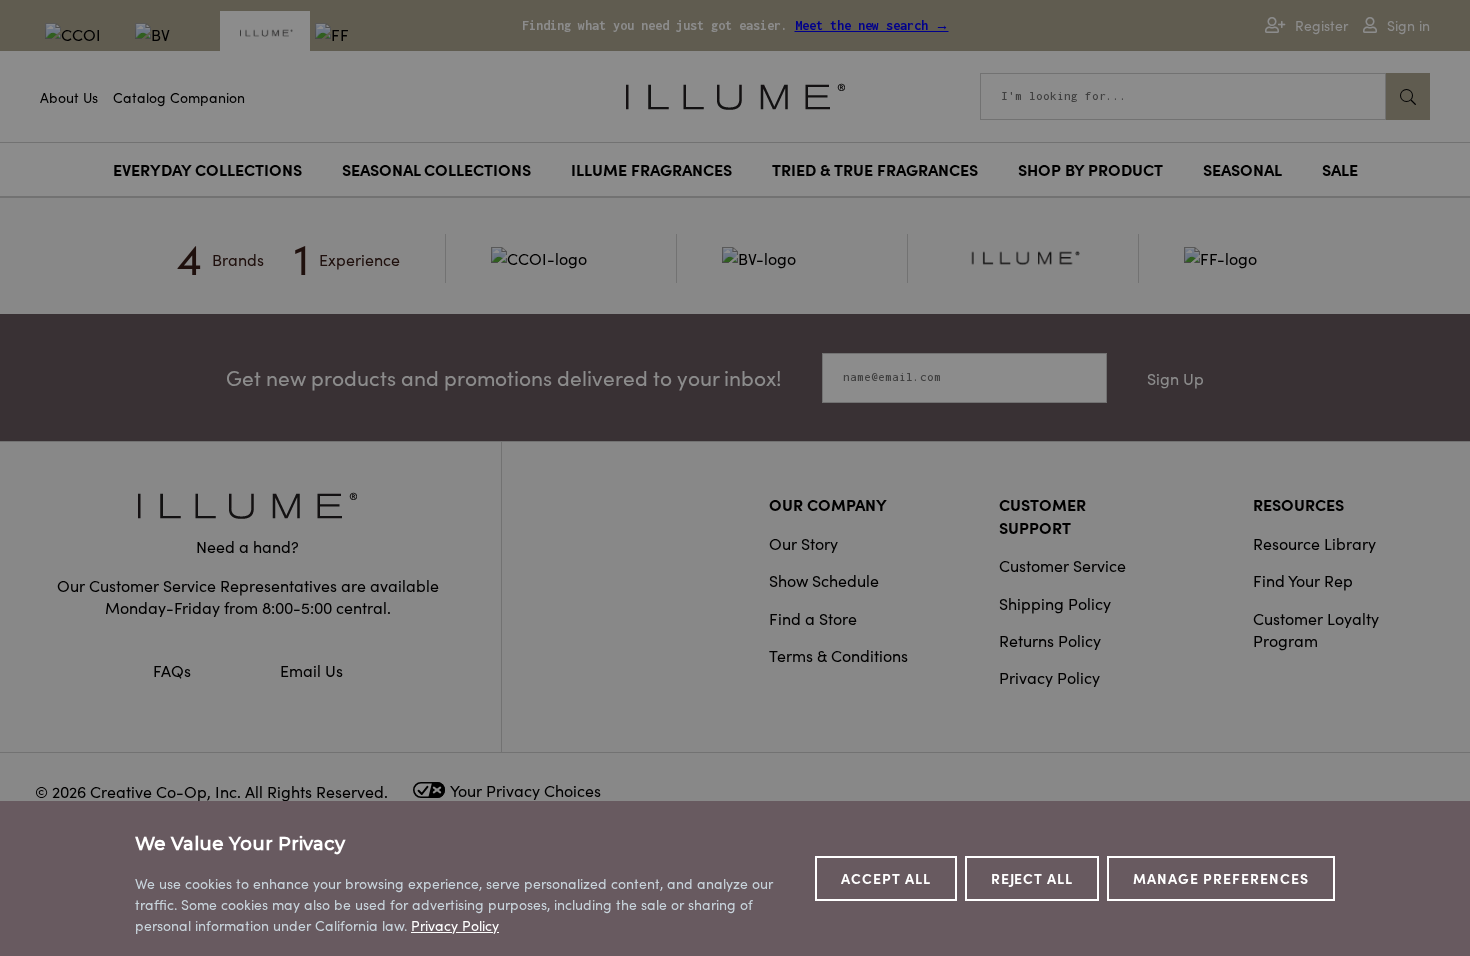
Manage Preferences (1221, 878)
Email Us (311, 670)
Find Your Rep (1303, 580)
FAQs (174, 670)
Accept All (886, 878)
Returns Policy (1050, 640)
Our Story (803, 543)
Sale (1340, 169)
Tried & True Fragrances (875, 169)
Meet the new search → (872, 25)
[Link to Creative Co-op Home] (248, 505)
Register (1321, 25)
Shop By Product (1090, 169)
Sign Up (1175, 378)
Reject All (1032, 878)
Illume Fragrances (651, 169)
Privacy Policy (1049, 677)
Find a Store (813, 618)
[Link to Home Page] (735, 94)
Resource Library (1314, 543)
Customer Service (1062, 565)
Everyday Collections (207, 169)
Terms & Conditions (838, 655)
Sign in (1408, 25)
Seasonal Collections (436, 169)
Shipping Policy (1055, 603)
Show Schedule (824, 580)
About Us (69, 97)
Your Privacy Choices (525, 790)
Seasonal (1242, 169)
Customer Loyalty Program (1316, 629)
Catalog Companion (179, 97)
